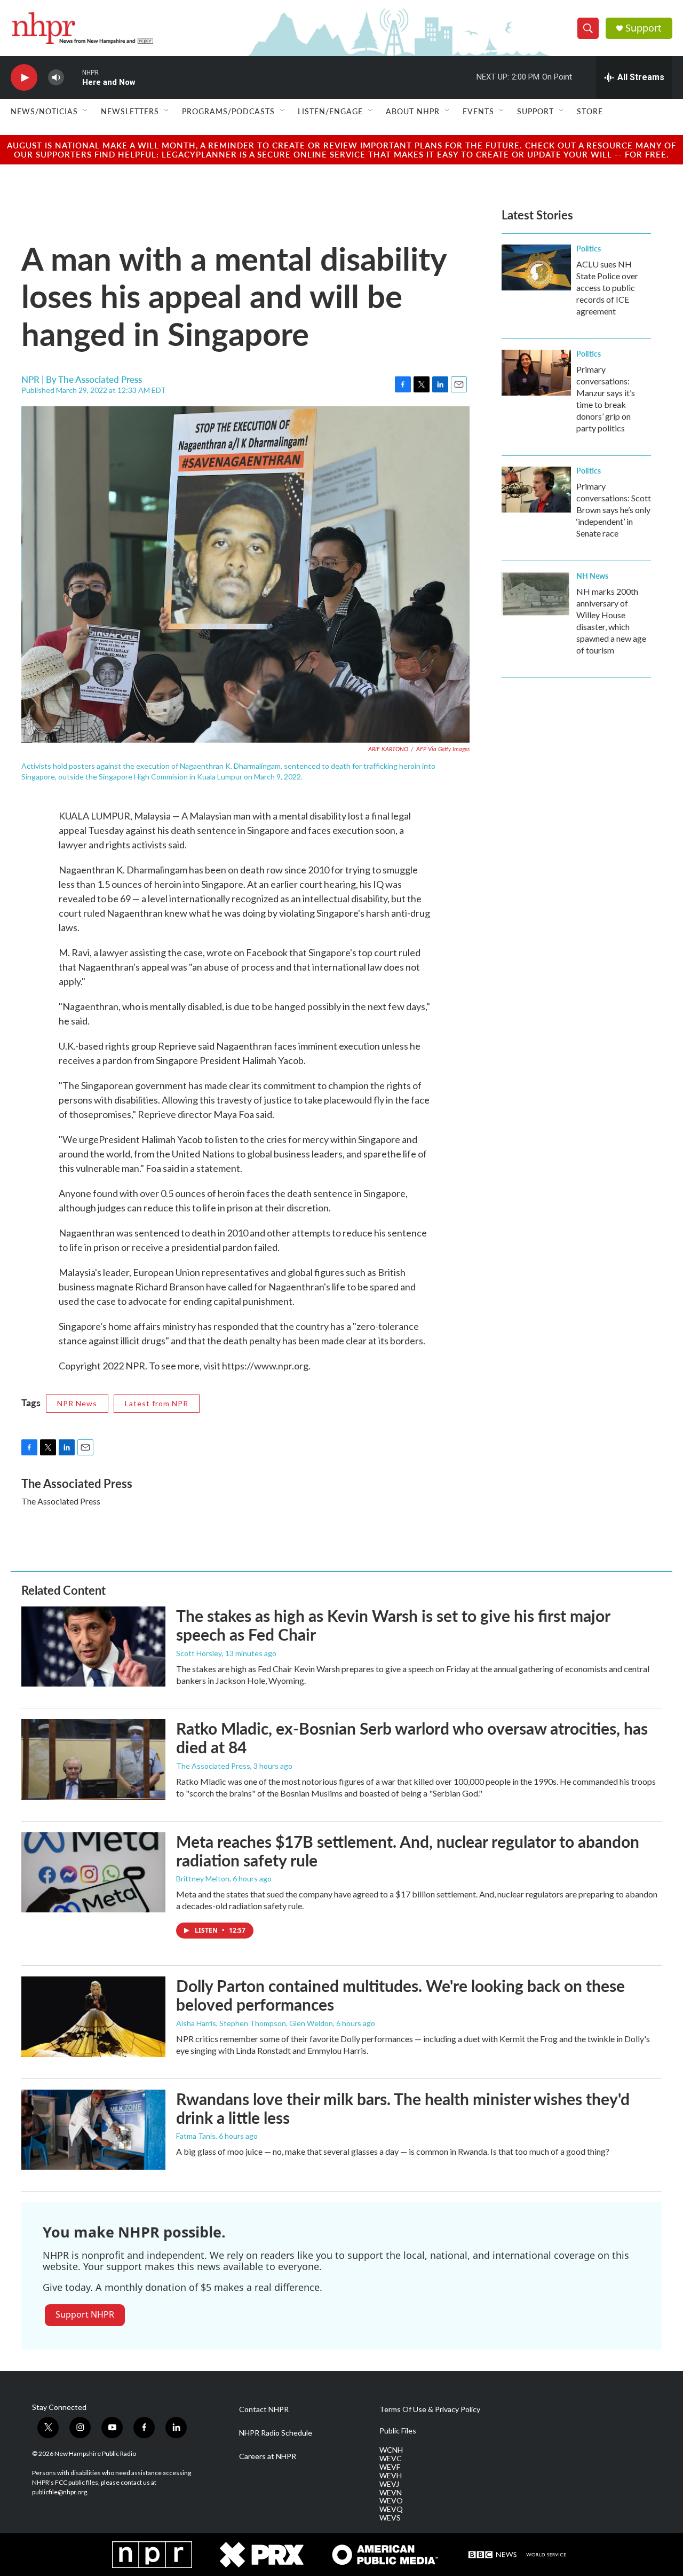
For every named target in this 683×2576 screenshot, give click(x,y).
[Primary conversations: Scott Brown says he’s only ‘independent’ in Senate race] (536, 490)
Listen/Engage (330, 111)
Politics (589, 248)
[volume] (56, 78)
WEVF (390, 2467)
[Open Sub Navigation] (86, 111)
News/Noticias (44, 111)
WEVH (391, 2476)
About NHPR (413, 111)
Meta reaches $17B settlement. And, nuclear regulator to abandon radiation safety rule (408, 1851)
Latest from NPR (157, 1403)
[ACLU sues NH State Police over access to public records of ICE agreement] (536, 267)
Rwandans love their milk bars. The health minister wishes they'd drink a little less (403, 2108)
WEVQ (391, 2509)
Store (590, 111)
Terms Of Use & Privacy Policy (430, 2409)
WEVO (391, 2501)
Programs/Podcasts (228, 111)
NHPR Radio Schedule (276, 2433)
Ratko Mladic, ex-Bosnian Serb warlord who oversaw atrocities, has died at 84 (412, 1738)
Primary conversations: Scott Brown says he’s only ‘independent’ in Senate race (614, 510)
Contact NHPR (264, 2409)
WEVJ (389, 2484)
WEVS (390, 2518)
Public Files (398, 2431)
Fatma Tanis (196, 2136)
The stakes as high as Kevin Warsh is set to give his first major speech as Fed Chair (393, 1625)
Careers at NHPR (268, 2456)
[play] (24, 78)
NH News (592, 576)
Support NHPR (85, 2314)
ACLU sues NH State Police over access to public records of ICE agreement (607, 287)
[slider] (73, 77)
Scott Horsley (199, 1653)
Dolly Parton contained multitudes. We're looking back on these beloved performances (400, 1995)
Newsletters (130, 111)
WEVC (391, 2459)
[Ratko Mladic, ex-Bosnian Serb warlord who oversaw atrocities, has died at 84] (93, 1759)
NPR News (77, 1403)
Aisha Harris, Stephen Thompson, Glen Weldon (255, 2023)
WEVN (391, 2493)
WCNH (391, 2450)
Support (644, 28)
